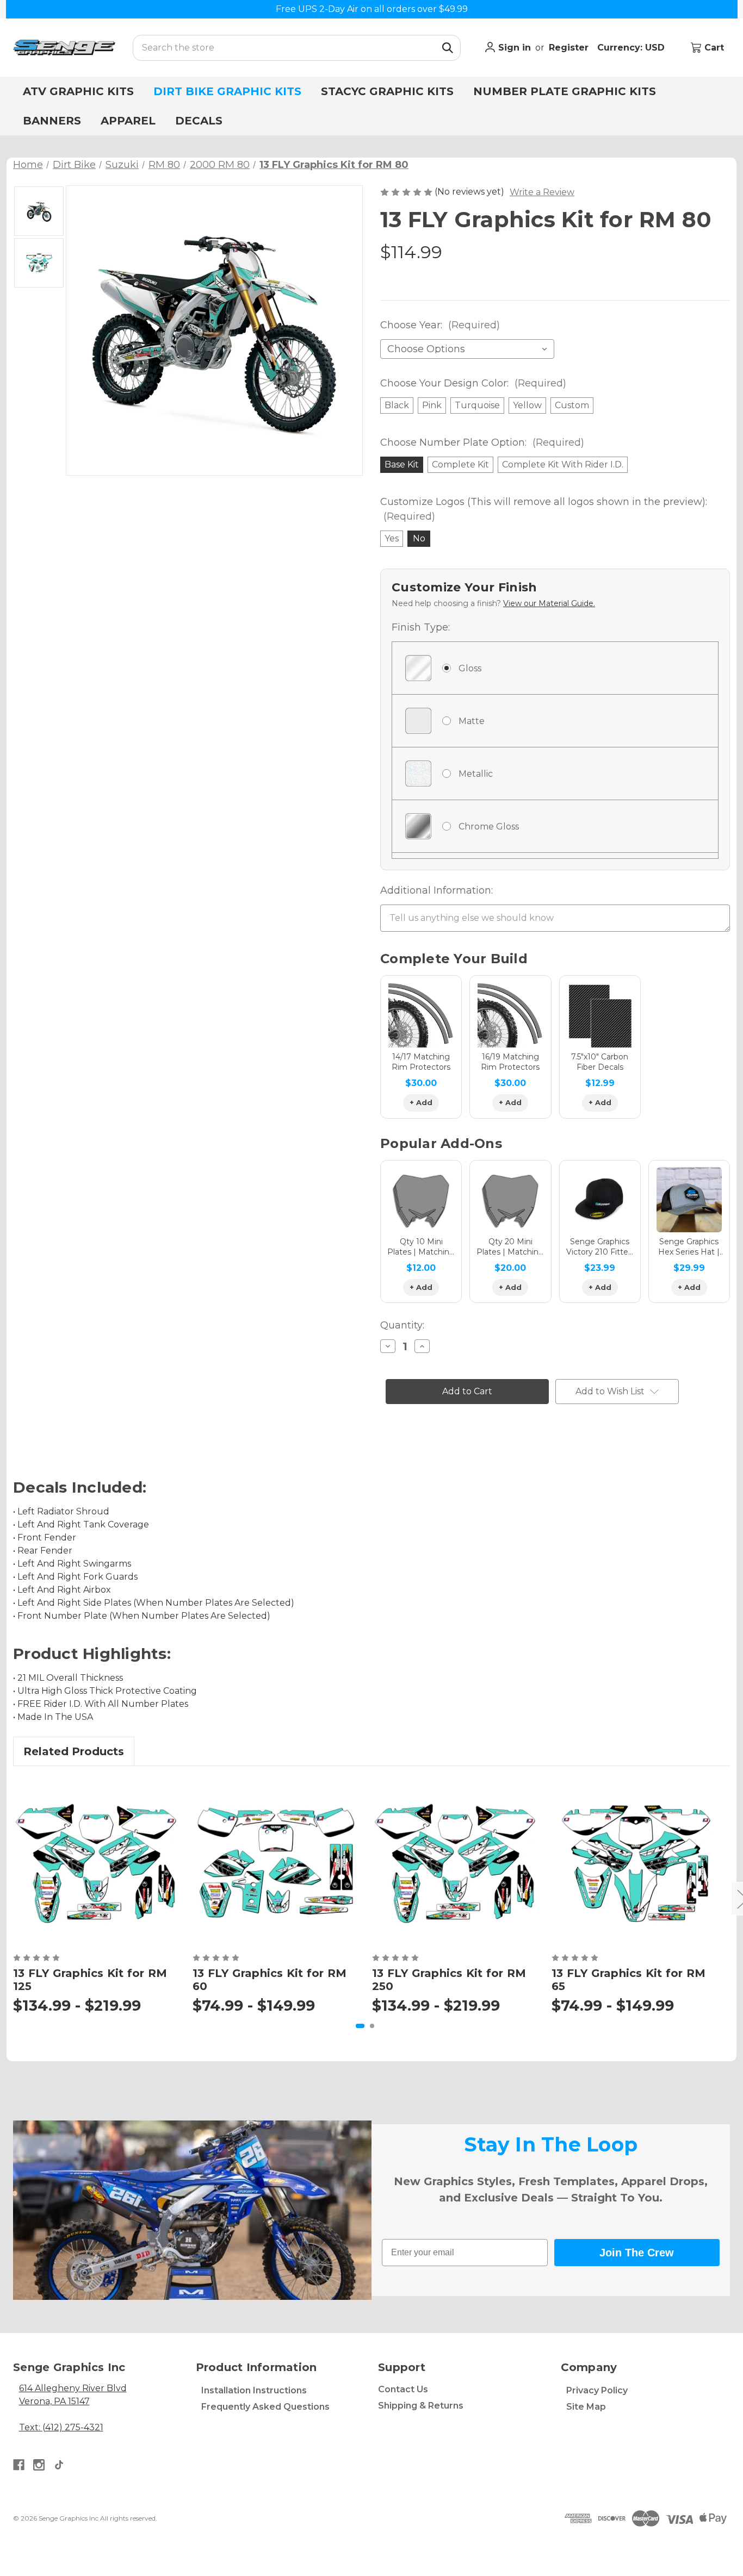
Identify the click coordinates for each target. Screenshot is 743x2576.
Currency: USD (632, 48)
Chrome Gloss (489, 827)
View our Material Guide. (549, 603)
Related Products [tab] (74, 1751)
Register (569, 48)
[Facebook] (19, 2465)
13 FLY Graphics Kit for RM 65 (629, 1980)
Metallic (476, 774)
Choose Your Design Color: (473, 383)
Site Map (586, 2407)
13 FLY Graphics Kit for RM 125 (90, 1980)
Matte (472, 721)
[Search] (448, 48)
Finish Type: (421, 627)
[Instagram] (39, 2465)
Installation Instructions (254, 2390)
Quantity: (402, 1325)
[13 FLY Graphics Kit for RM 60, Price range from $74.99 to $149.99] (276, 1862)
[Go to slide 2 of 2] (372, 2026)
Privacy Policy (597, 2390)
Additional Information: (436, 890)
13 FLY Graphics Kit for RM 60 (270, 1980)
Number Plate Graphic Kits (565, 91)
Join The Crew (637, 2253)
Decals (199, 121)
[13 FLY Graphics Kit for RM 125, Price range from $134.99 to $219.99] (96, 1862)
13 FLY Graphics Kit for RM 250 (449, 1980)
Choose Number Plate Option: (482, 442)
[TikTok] (59, 2465)
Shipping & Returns (421, 2406)
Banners (52, 121)
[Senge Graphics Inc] (64, 48)
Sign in (513, 48)
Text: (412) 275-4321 (61, 2427)
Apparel (128, 121)
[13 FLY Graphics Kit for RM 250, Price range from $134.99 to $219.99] (455, 1862)
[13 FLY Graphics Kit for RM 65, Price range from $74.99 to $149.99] (635, 1862)
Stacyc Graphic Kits (387, 91)
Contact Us (403, 2389)
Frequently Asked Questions (265, 2407)
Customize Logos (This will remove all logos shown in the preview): (544, 509)
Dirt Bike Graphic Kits (227, 91)
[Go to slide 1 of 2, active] (360, 2026)
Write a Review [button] (542, 192)
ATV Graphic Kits (78, 91)
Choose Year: (440, 325)
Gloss (470, 668)
